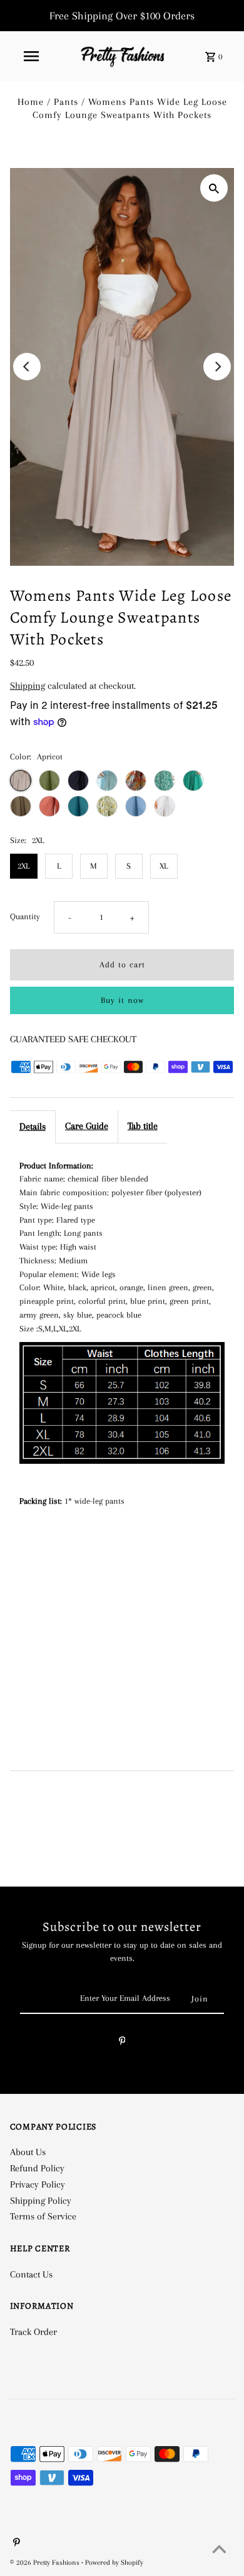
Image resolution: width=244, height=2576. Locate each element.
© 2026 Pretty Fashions (46, 2563)
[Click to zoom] (214, 188)
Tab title (143, 1126)
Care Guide (87, 1126)
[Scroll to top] (219, 2551)
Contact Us (31, 2274)
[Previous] (27, 367)
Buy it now (122, 1000)
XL (164, 866)
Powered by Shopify (114, 2563)
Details (33, 1127)
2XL (23, 866)
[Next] (217, 367)
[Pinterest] (122, 2043)
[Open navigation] (31, 56)
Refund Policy (37, 2168)
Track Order (33, 2332)
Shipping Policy (41, 2201)
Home (31, 102)
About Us (28, 2152)
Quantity (25, 916)
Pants (66, 102)
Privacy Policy (38, 2184)
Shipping (28, 686)
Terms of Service (43, 2216)
